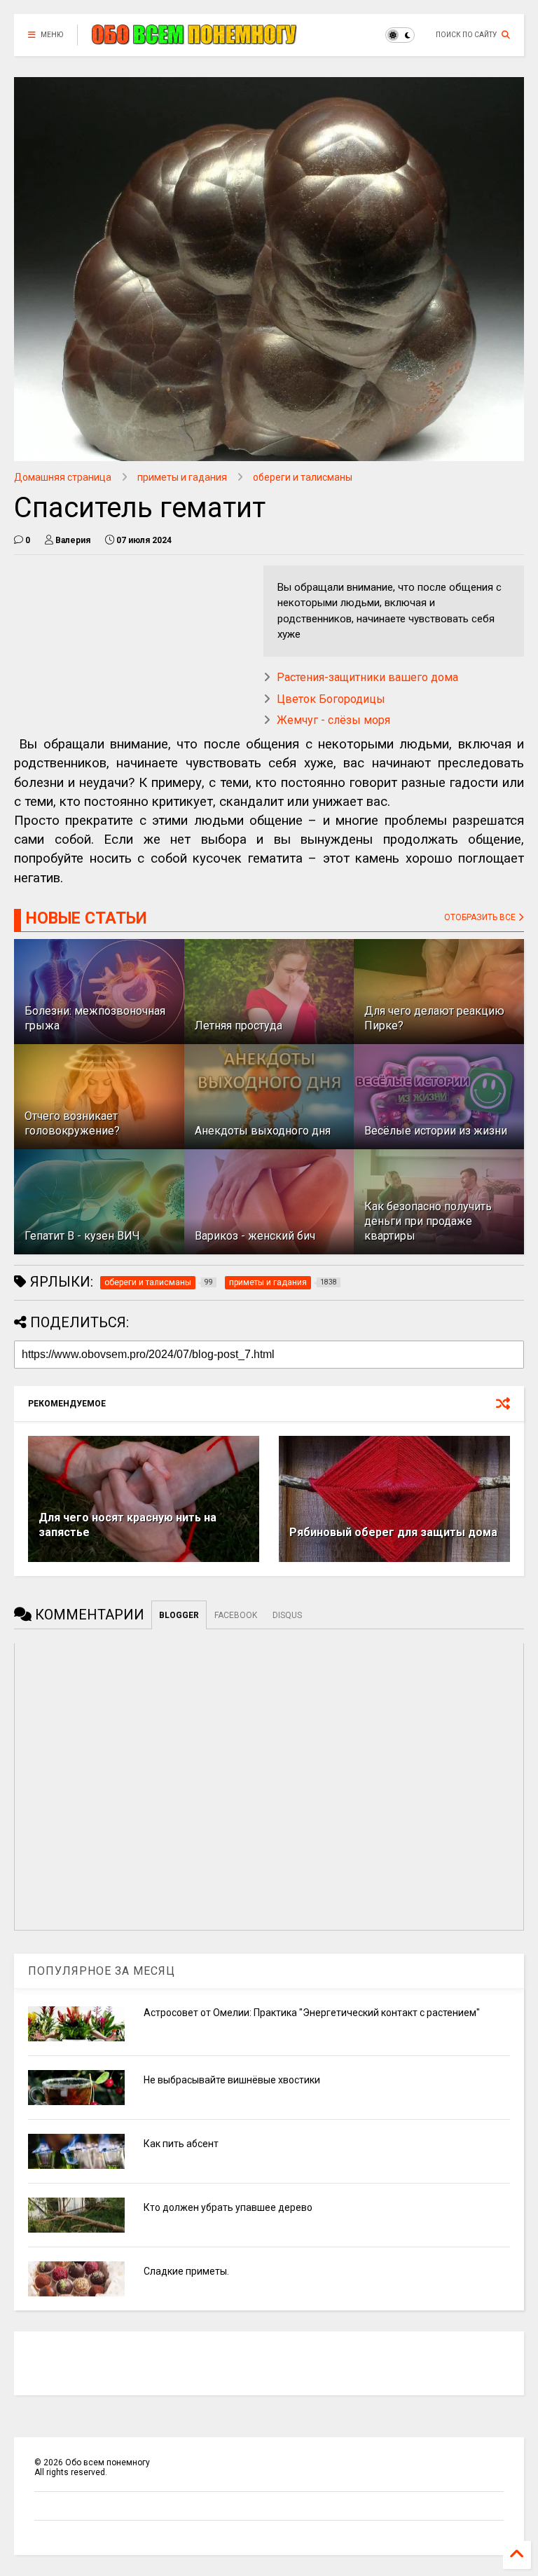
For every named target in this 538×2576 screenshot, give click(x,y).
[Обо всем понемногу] (195, 39)
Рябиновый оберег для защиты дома (393, 1532)
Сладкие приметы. (186, 2271)
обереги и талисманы (303, 477)
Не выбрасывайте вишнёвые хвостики (232, 2080)
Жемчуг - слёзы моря (333, 720)
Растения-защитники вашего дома (367, 677)
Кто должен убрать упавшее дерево (228, 2207)
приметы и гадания (182, 477)
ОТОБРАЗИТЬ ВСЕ (481, 917)
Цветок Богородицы (331, 699)
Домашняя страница (63, 477)
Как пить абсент (181, 2144)
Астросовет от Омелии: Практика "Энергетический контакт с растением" (312, 2013)
